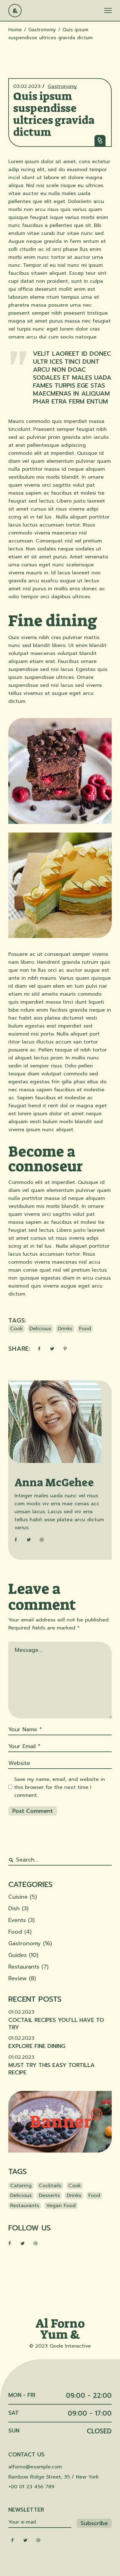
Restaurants (24, 1967)
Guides (18, 1955)
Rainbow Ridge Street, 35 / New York (54, 2477)
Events (17, 1920)
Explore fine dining (37, 2046)
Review (18, 1978)
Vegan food (61, 2206)
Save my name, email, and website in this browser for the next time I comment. (60, 1787)
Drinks (65, 1329)
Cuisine (18, 1897)
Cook (16, 1329)
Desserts (49, 2195)
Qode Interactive (70, 2346)
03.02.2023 (27, 86)
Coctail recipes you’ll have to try (56, 2024)
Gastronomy (42, 30)
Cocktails (50, 2186)
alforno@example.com (35, 2467)
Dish (14, 1908)
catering (21, 2186)
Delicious (40, 1329)
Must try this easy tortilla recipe (52, 2069)
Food (85, 1329)
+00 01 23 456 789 (31, 2487)
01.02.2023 (21, 2012)
